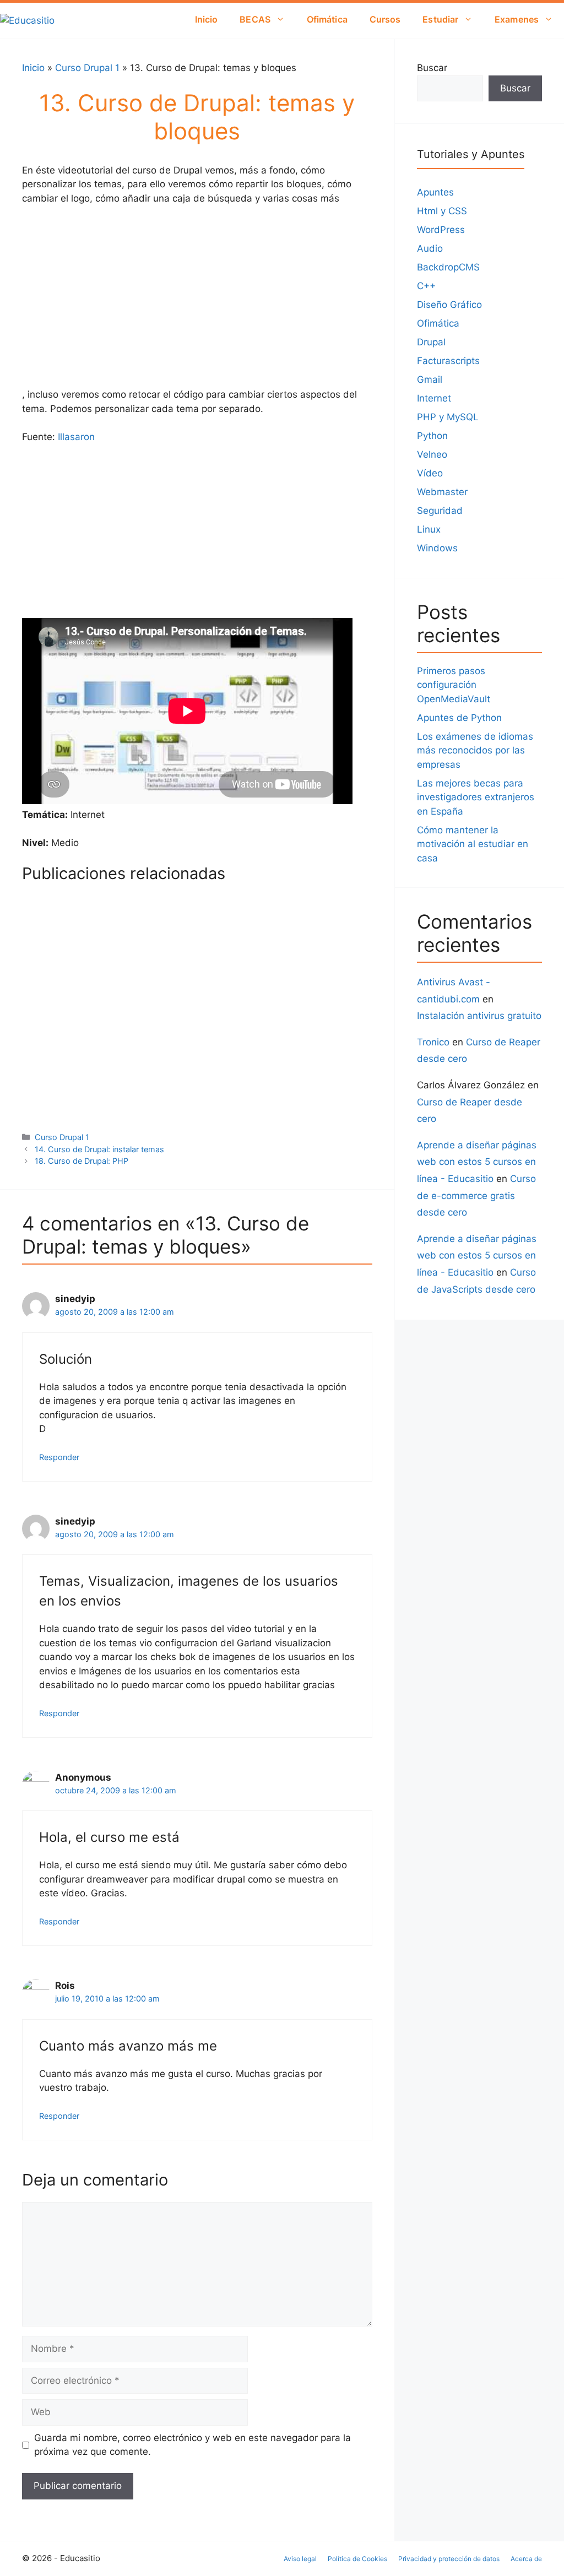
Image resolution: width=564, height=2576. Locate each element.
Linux (429, 529)
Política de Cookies (357, 2559)
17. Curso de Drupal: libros (183, 968)
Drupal (431, 342)
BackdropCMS (448, 267)
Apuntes (435, 192)
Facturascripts (448, 361)
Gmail (430, 379)
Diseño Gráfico (449, 305)
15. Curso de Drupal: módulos (70, 1067)
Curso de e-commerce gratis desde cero (476, 1195)
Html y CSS (442, 211)
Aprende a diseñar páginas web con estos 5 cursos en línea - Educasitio (477, 1162)
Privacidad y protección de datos (449, 2559)
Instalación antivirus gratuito (479, 1016)
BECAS (255, 19)
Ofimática (327, 19)
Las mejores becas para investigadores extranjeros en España (476, 797)
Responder (59, 1457)
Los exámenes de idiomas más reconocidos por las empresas (475, 750)
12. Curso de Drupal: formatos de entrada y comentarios (311, 1078)
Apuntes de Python (459, 718)
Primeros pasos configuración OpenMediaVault (454, 685)
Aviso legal (300, 2559)
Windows (437, 548)
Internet (434, 398)
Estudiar (440, 19)
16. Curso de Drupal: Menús (305, 968)
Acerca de (526, 2559)
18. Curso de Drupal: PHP (61, 968)
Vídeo (430, 473)
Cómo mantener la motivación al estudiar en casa (473, 844)
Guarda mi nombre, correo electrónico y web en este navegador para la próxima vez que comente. (192, 2445)
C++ (426, 286)
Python (432, 436)
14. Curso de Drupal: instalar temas (187, 1073)
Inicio (207, 19)
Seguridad (440, 511)
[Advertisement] (197, 297)
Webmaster (442, 492)
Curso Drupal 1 (87, 68)
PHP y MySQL (448, 417)
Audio (430, 248)
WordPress (441, 230)
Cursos (385, 19)
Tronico (433, 1042)
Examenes (517, 19)
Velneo (432, 454)
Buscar (432, 68)
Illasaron (75, 437)
